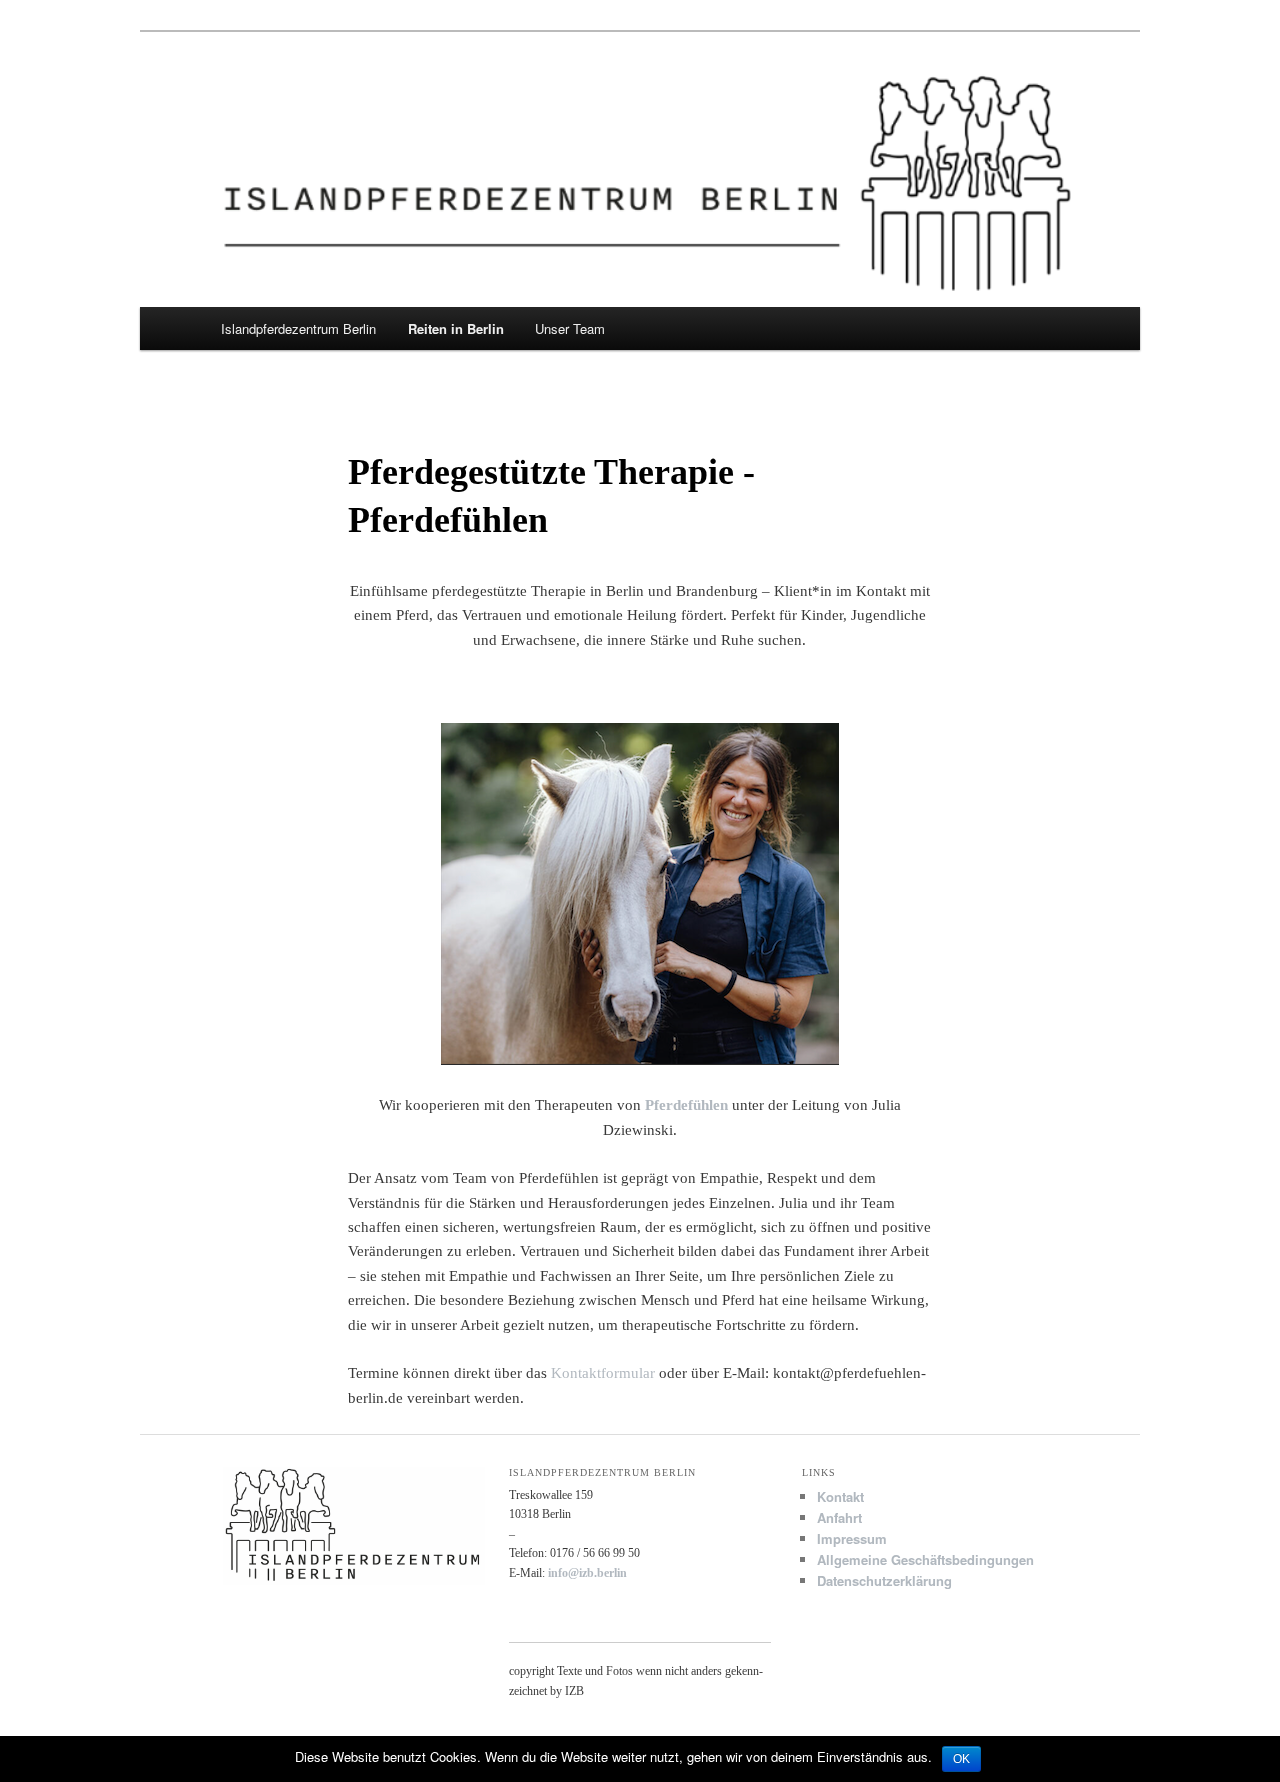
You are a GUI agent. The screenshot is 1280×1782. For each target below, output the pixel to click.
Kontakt (840, 1496)
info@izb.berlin (587, 1573)
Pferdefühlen (686, 1105)
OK (961, 1759)
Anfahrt (839, 1517)
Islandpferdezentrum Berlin (298, 328)
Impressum (852, 1538)
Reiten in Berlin (456, 328)
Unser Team (570, 328)
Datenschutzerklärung (884, 1580)
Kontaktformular (603, 1373)
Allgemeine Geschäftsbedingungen (925, 1559)
